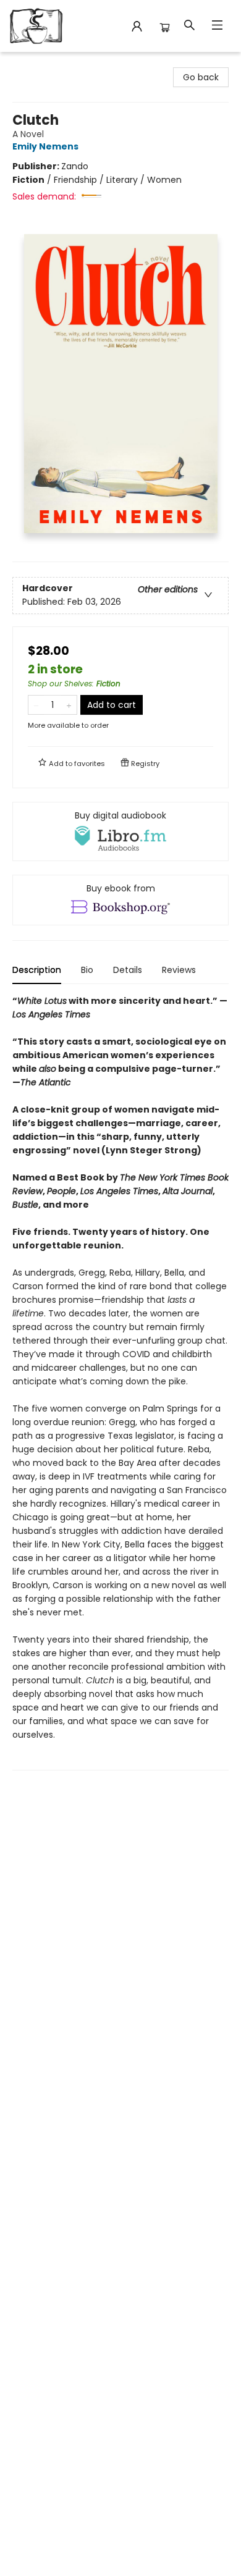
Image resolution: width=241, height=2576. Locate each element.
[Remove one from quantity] (36, 705)
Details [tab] (128, 970)
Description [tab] (37, 970)
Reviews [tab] (179, 970)
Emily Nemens (45, 146)
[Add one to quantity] (69, 705)
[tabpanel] (120, 1382)
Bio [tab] (87, 970)
